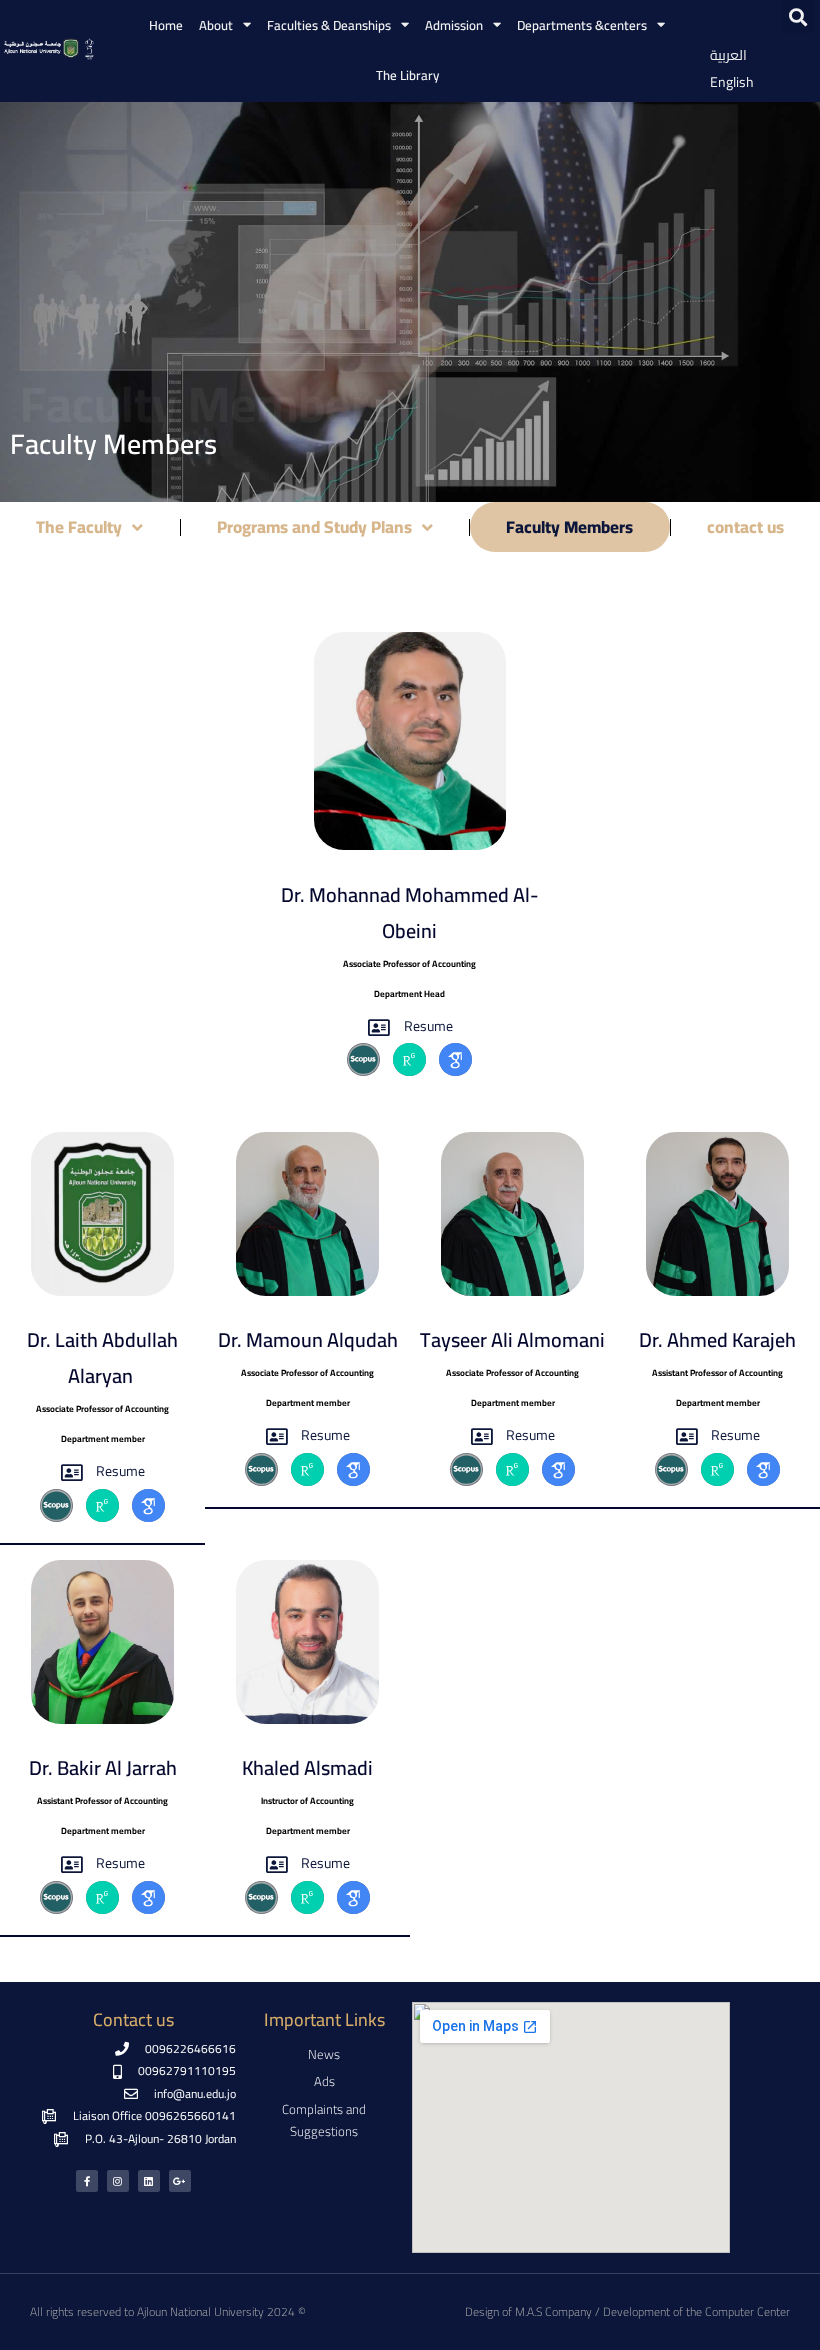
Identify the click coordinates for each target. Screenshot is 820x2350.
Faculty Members (569, 527)
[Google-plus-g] (180, 2181)
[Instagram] (118, 2181)
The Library (407, 75)
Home (166, 25)
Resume (428, 1026)
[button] (798, 16)
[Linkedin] (149, 2181)
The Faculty (79, 527)
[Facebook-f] (87, 2181)
